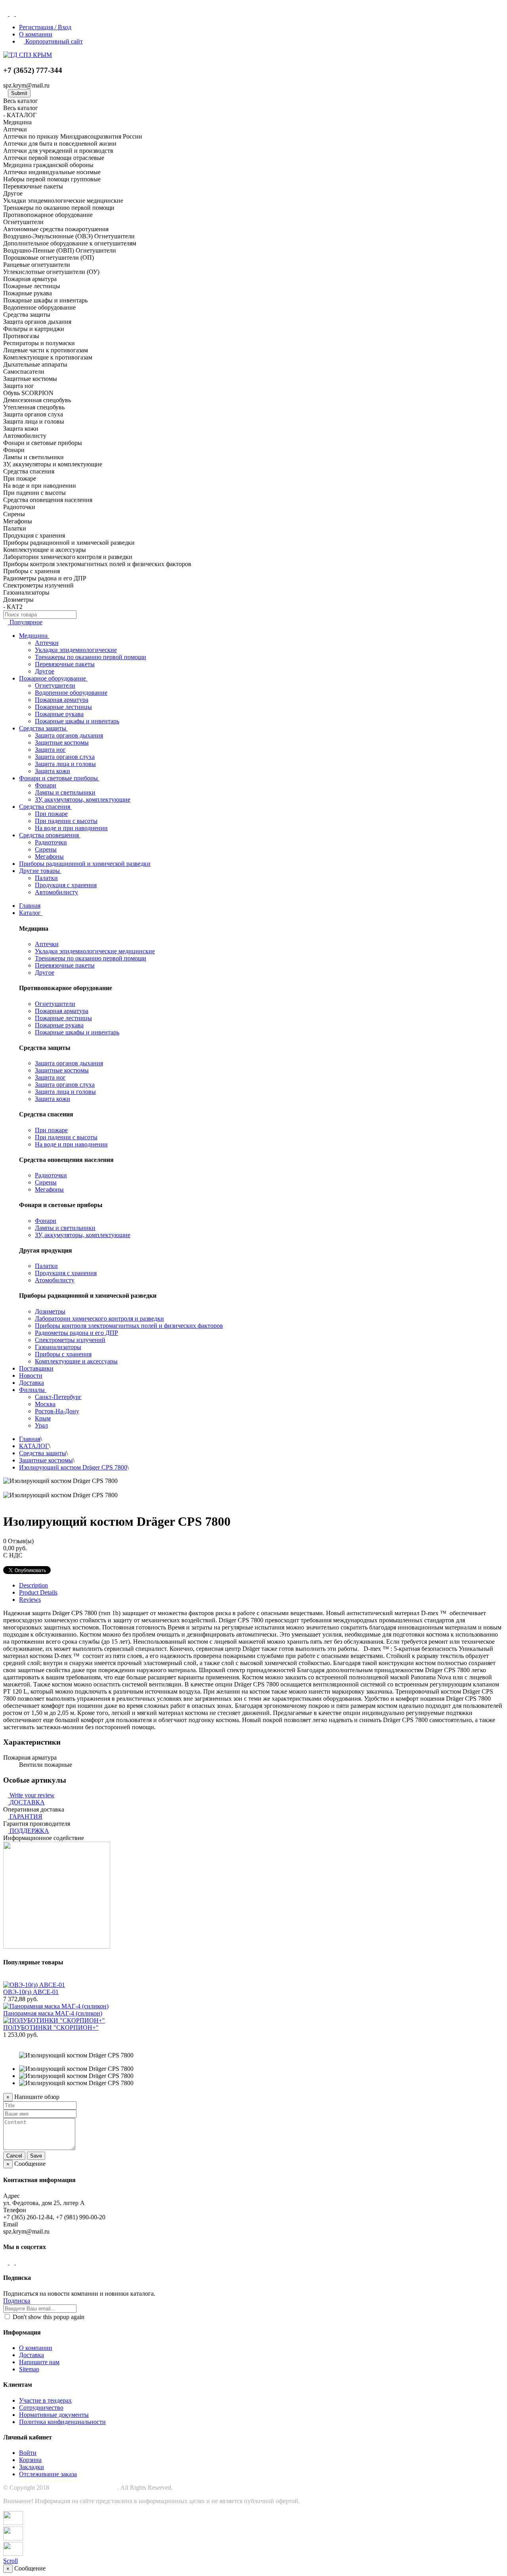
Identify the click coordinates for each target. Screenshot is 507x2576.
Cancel (14, 2156)
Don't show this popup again (48, 2317)
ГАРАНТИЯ (26, 1817)
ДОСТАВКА (27, 1802)
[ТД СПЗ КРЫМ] (28, 55)
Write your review (31, 1795)
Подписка (17, 2301)
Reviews (30, 1600)
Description (33, 1585)
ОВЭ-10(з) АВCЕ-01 (31, 1992)
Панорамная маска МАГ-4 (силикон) (53, 2013)
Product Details (38, 1592)
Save (36, 2156)
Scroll (10, 2561)
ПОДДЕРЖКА (29, 1831)
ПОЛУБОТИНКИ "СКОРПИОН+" (51, 2028)
